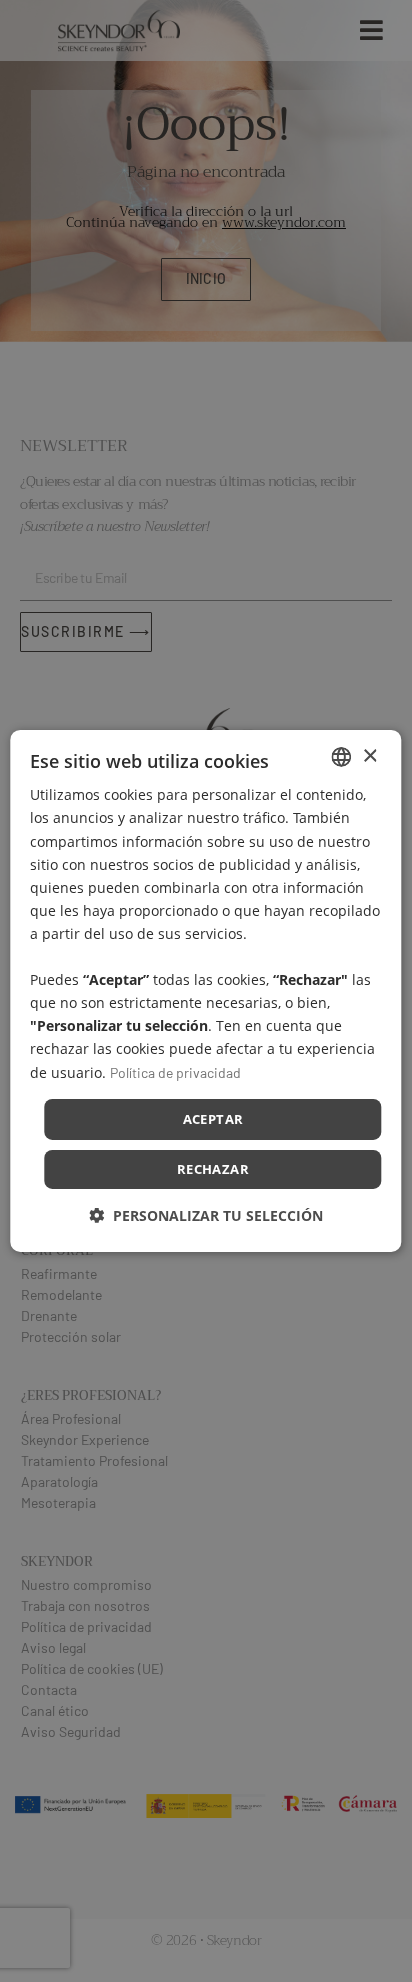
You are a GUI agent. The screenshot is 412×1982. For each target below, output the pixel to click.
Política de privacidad (175, 1071)
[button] (206, 1215)
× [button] (369, 755)
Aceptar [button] (213, 1119)
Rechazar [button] (213, 1169)
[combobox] (342, 757)
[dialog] (205, 991)
